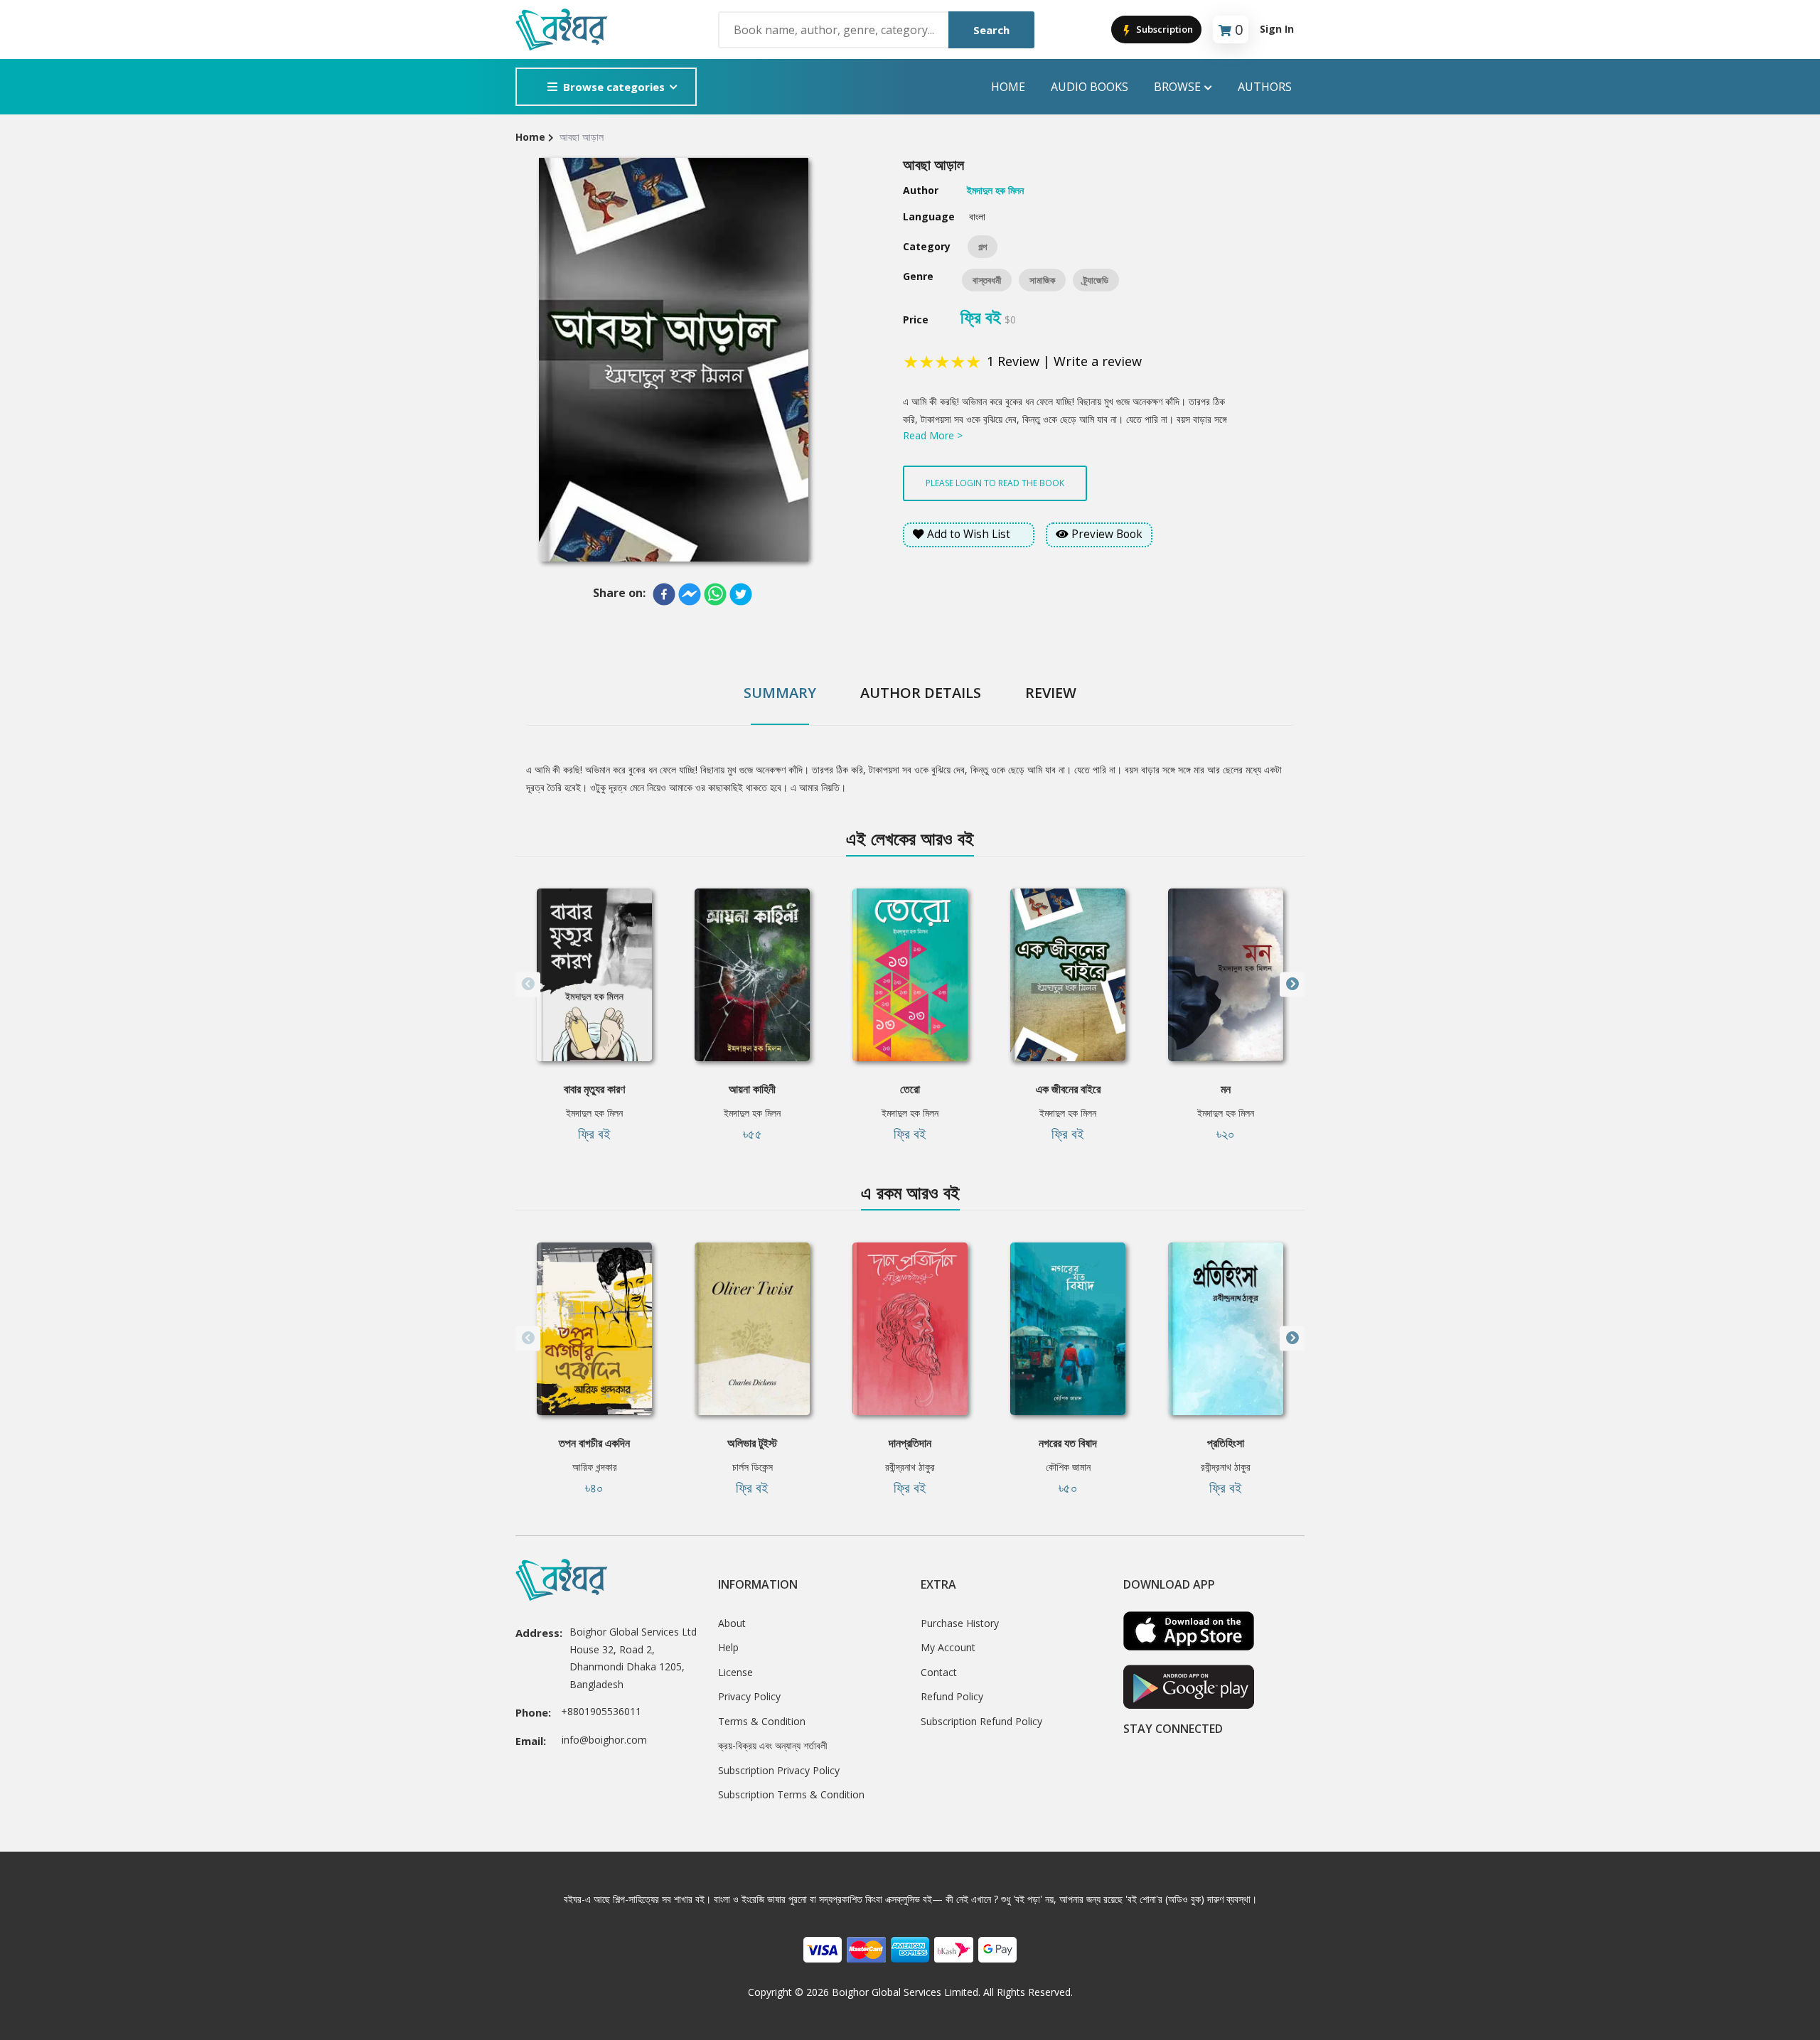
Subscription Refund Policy (981, 1721)
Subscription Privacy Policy (779, 1770)
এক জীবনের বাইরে (1068, 1089)
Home (1008, 87)
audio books (1090, 87)
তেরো (910, 1089)
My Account (948, 1647)
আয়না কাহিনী (752, 1089)
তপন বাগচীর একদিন (594, 1443)
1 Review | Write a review (1064, 361)
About (732, 1623)
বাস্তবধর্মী (987, 280)
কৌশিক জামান (1068, 1467)
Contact (939, 1672)
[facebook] (664, 594)
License (735, 1672)
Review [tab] (1051, 693)
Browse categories (614, 87)
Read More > (933, 435)
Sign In (1277, 29)
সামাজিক (1042, 280)
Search (991, 30)
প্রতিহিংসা (1226, 1443)
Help (728, 1647)
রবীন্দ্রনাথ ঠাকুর (910, 1467)
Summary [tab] (780, 693)
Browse (1177, 87)
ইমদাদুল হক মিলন (594, 1113)
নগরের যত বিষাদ (1068, 1443)
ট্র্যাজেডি (1096, 280)
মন (1226, 1089)
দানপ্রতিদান (910, 1443)
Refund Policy (952, 1696)
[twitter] (741, 594)
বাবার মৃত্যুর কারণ (594, 1089)
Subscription (1163, 29)
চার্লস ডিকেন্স (753, 1467)
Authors (1265, 87)
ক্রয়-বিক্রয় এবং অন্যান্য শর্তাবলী (773, 1745)
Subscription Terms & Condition (791, 1794)
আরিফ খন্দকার (595, 1467)
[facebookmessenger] (690, 594)
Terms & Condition (762, 1721)
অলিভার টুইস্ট (752, 1443)
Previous (528, 984)
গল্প (983, 247)
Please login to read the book (995, 483)
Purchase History (960, 1623)
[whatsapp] (715, 594)
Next (1292, 984)
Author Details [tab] (921, 693)
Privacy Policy (749, 1696)
